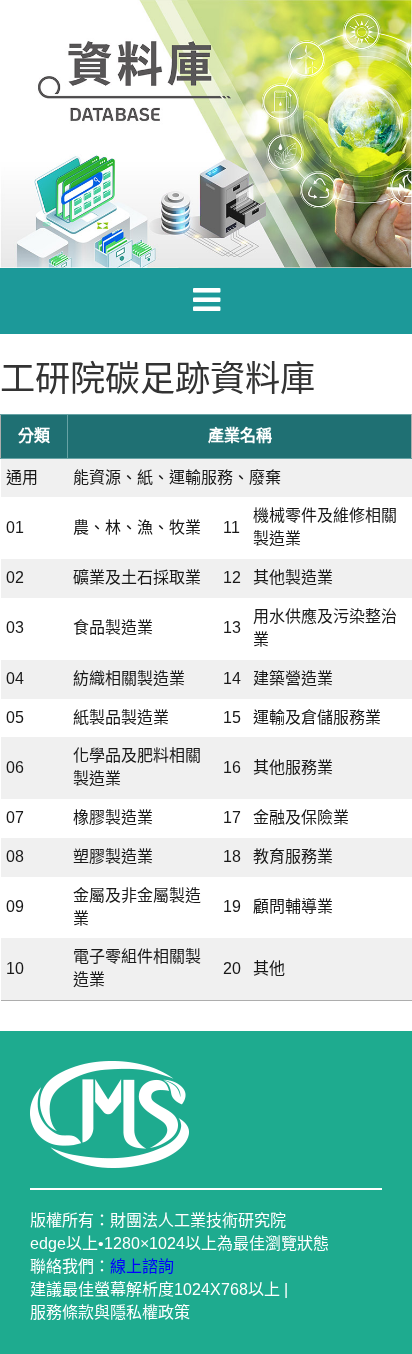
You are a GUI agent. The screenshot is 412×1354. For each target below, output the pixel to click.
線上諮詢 (142, 1266)
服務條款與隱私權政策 (110, 1312)
